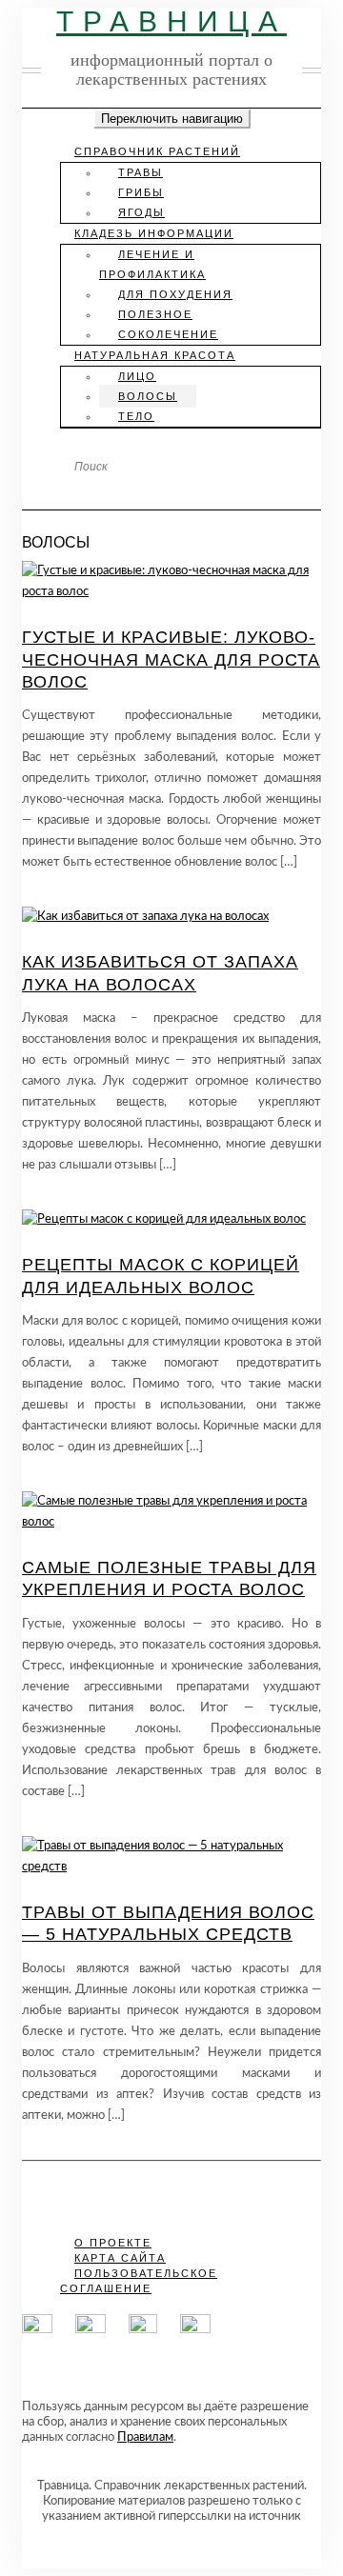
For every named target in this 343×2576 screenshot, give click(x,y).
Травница (171, 21)
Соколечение (168, 334)
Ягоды (141, 212)
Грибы (141, 192)
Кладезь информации (154, 233)
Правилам (145, 2437)
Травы (141, 172)
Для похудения (175, 294)
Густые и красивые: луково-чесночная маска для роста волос (171, 659)
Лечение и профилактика (152, 264)
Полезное (155, 314)
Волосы (148, 396)
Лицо (137, 376)
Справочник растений (157, 151)
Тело (136, 416)
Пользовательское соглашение (139, 2281)
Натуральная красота (155, 355)
